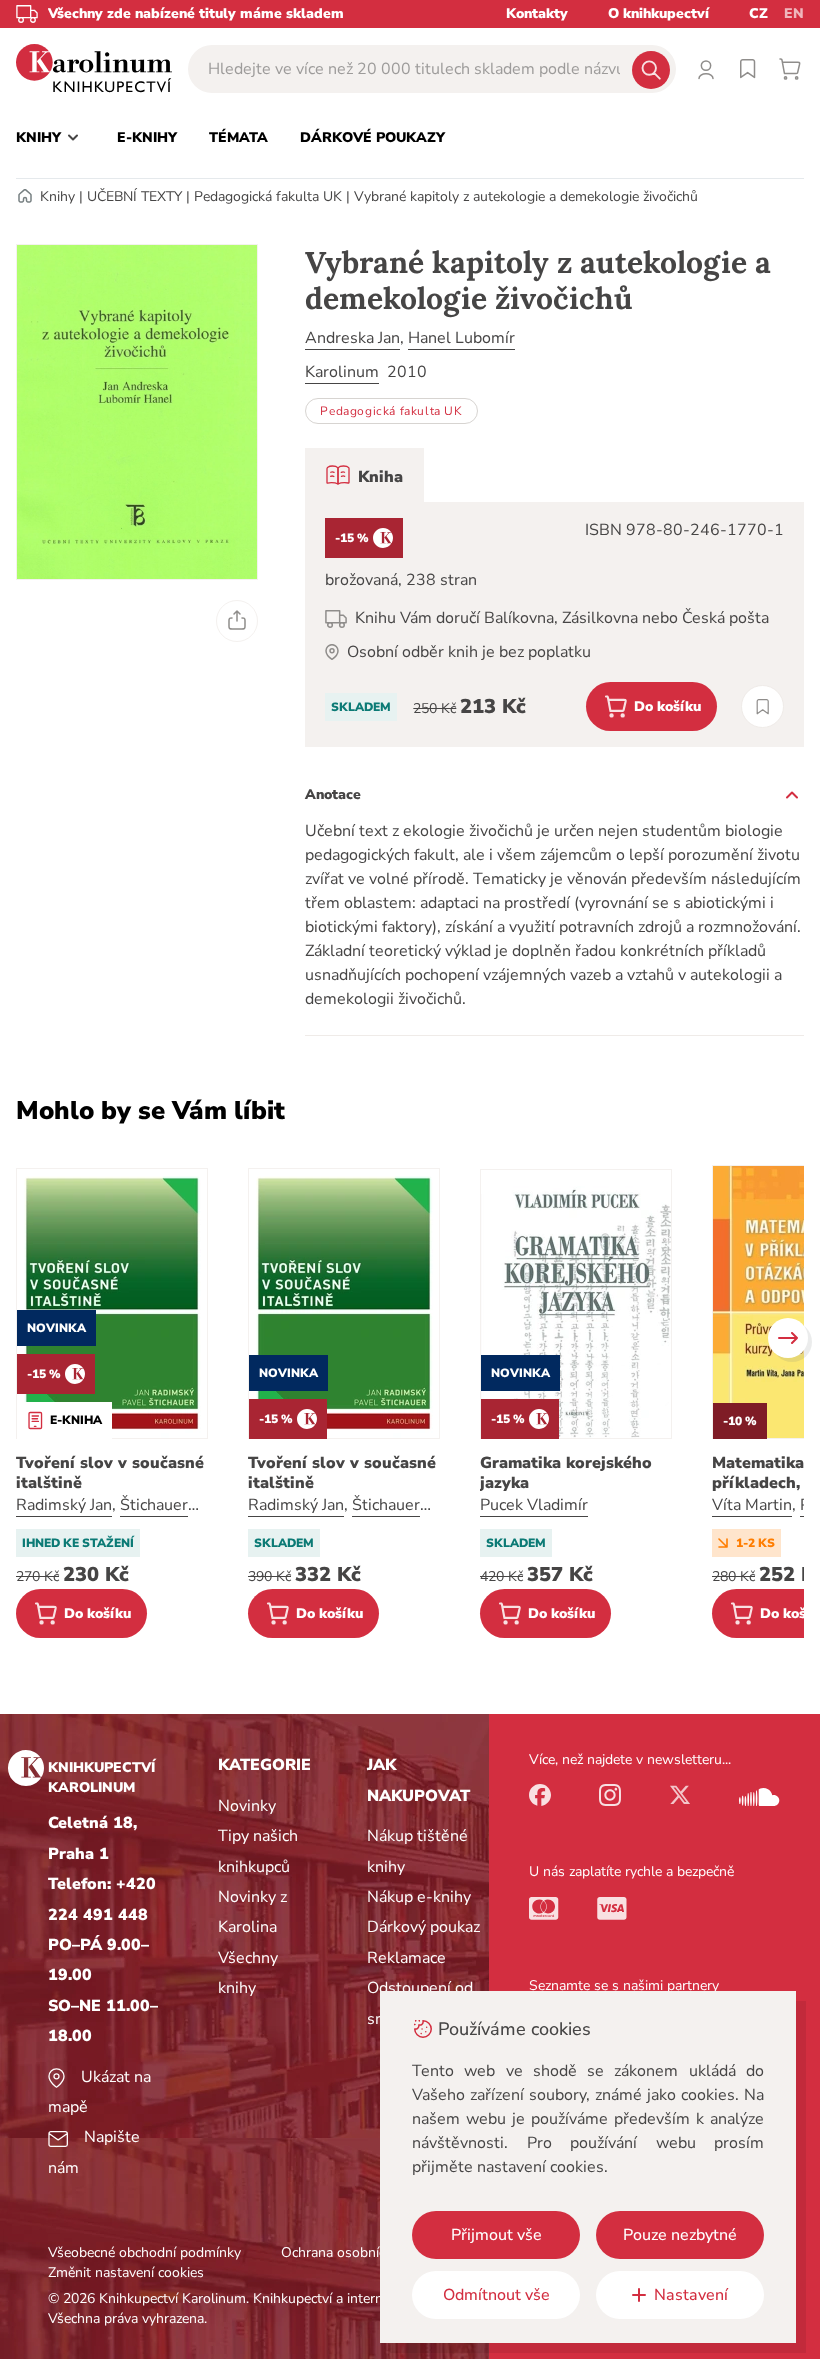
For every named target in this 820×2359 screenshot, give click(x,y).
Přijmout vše (496, 2235)
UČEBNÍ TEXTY (134, 196)
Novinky (247, 1806)
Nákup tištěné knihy (417, 1851)
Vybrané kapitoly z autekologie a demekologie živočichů (526, 196)
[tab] (364, 475)
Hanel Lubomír (461, 338)
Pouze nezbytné (680, 2235)
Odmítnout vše (496, 2295)
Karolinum (342, 372)
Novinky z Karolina (252, 1912)
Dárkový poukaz (423, 1927)
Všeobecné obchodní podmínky (144, 2252)
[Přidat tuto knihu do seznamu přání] (762, 706)
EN (794, 13)
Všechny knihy (248, 1973)
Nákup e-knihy (419, 1897)
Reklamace (406, 1958)
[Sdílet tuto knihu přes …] (237, 621)
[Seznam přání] (748, 69)
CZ (758, 13)
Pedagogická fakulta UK (268, 196)
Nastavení (691, 2295)
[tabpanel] (554, 624)
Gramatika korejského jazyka (566, 1473)
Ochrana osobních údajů (356, 2252)
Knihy (57, 196)
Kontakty (537, 13)
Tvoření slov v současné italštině (110, 1473)
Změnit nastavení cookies (126, 2272)
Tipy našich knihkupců (258, 1851)
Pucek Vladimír (534, 1505)
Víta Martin (752, 1505)
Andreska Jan (352, 338)
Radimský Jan (64, 1505)
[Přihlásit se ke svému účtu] (706, 69)
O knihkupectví (658, 13)
